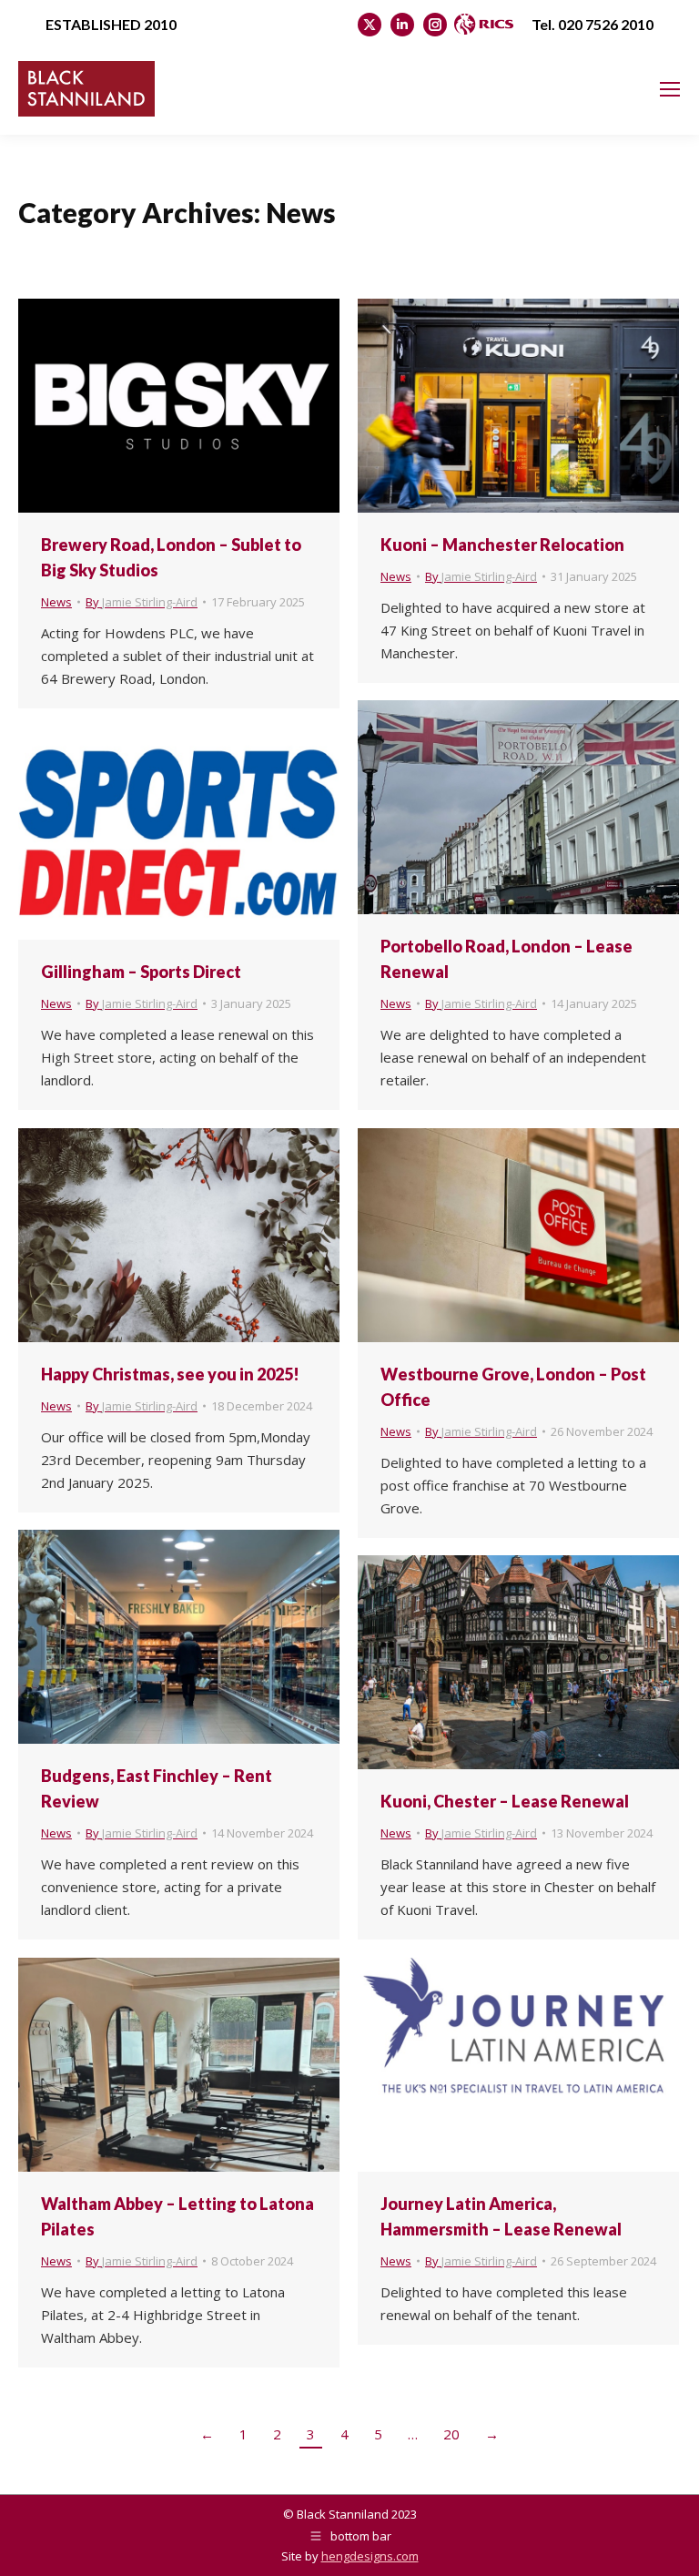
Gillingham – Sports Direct (141, 972)
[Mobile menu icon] (670, 89)
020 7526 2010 (606, 24)
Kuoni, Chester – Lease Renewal (505, 1801)
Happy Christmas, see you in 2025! (170, 1374)
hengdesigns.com (370, 2556)
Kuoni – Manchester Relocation (502, 545)
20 (451, 2434)
